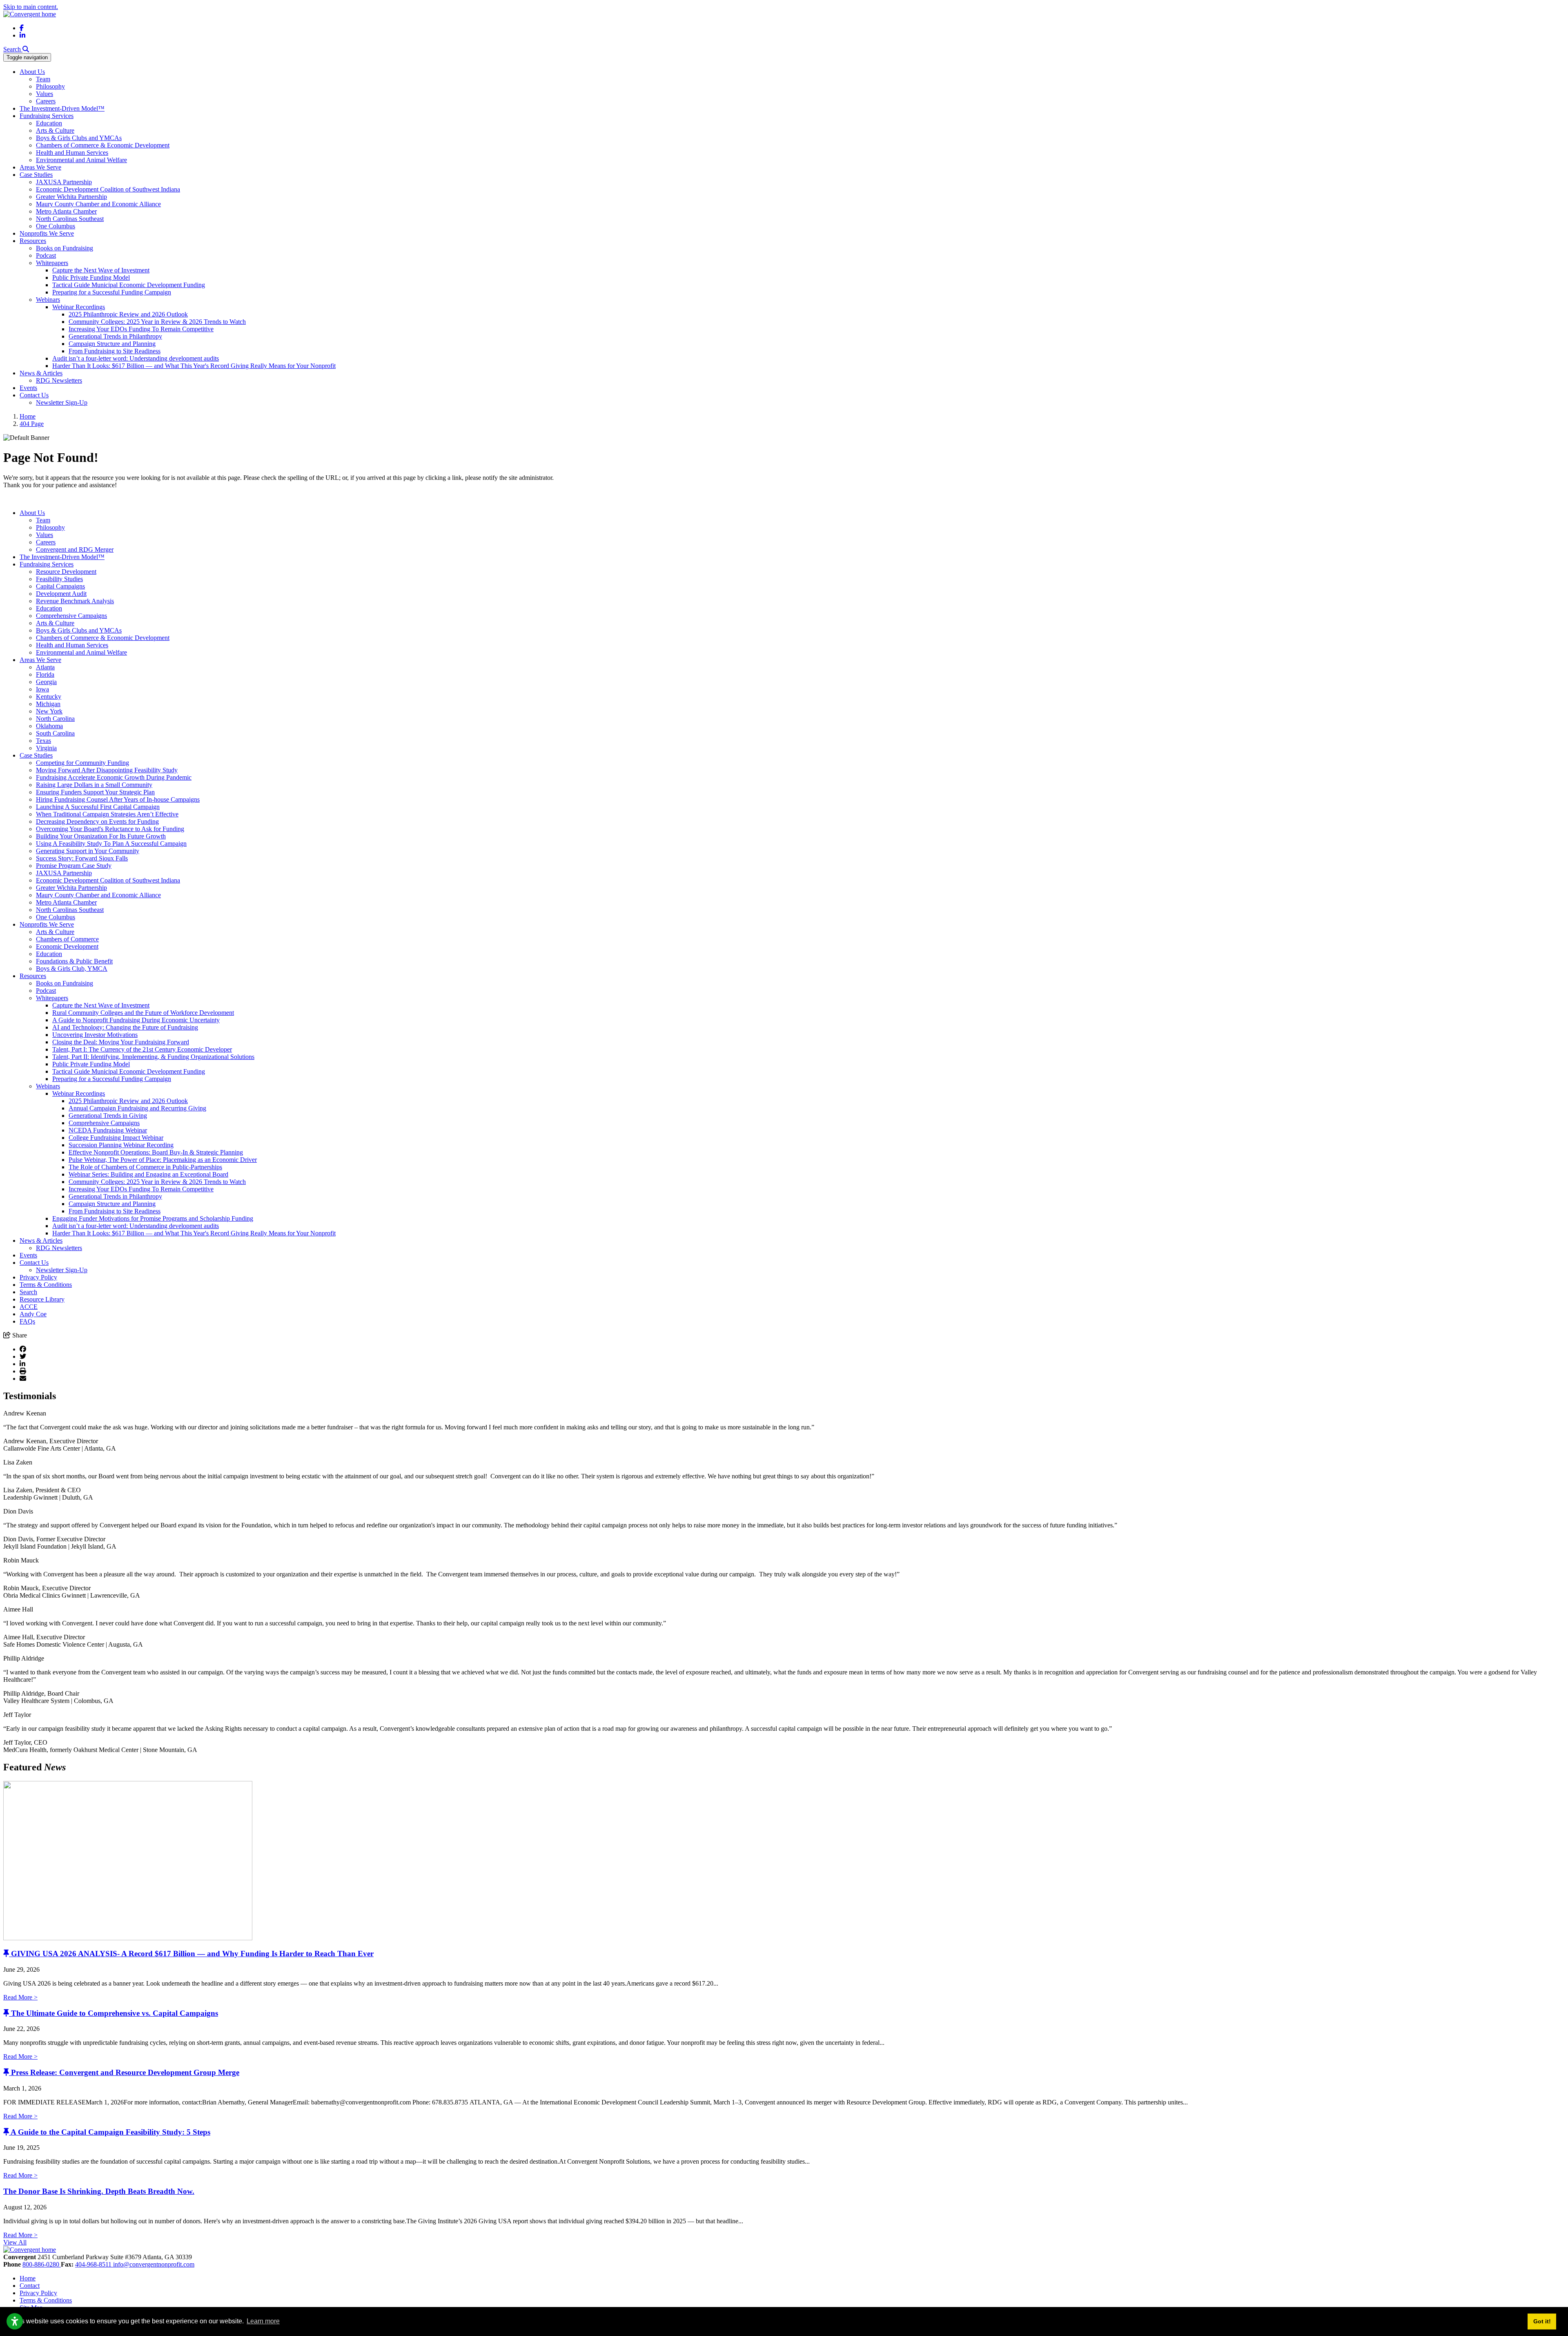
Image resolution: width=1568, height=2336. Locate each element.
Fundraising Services (47, 116)
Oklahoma (49, 726)
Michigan (48, 704)
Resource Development (66, 572)
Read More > (20, 1997)
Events (28, 388)
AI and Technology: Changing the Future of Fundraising (125, 1027)
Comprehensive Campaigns (71, 616)
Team (43, 79)
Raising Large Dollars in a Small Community (94, 785)
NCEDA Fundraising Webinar (108, 1130)
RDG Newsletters (59, 380)
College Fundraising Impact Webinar (116, 1138)
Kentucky (49, 697)
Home (28, 2278)
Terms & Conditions (46, 1285)
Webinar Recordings (79, 307)
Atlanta (45, 667)
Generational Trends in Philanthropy (115, 336)
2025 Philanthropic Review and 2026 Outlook (128, 314)
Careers (46, 101)
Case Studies (36, 175)
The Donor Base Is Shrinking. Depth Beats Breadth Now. (99, 2191)
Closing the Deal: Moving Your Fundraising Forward (121, 1042)
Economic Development (67, 946)
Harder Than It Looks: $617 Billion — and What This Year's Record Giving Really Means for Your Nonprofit (194, 366)
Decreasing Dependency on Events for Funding (97, 821)
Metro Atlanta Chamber (66, 211)
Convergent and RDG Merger (75, 549)
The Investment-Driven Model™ (62, 108)
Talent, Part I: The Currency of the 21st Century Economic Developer (142, 1049)
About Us (32, 72)
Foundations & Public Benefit (74, 961)
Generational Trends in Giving (108, 1116)
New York (49, 711)
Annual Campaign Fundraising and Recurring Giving (137, 1108)
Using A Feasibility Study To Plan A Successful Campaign (111, 844)
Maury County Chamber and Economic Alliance (98, 204)
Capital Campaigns (60, 586)
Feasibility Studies (59, 579)
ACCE (29, 1307)
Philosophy (50, 86)
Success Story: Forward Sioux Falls (82, 858)
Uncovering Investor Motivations (95, 1035)
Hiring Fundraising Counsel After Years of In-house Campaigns (118, 799)
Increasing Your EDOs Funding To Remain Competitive (141, 329)
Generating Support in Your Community (88, 851)
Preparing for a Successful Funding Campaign (112, 292)
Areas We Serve (40, 167)
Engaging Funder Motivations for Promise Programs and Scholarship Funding (153, 1218)
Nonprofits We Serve (47, 233)
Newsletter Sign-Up (62, 402)
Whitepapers (52, 263)
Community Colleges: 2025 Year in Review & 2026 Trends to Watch (157, 322)
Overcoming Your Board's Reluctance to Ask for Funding (110, 829)
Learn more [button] (263, 2321)
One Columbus (56, 226)
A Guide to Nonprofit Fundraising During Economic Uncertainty (136, 1020)
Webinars (48, 300)
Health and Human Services (72, 153)
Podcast (46, 255)
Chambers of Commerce (67, 939)
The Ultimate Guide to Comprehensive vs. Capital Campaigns (115, 2013)
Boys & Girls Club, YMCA (72, 969)
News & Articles (41, 373)
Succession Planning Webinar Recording (121, 1145)
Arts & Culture (55, 130)
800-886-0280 (42, 2264)
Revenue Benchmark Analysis (75, 601)
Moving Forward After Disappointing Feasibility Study (107, 770)
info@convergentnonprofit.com (154, 2264)
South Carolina (55, 733)
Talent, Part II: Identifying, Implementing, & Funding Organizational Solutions (153, 1057)
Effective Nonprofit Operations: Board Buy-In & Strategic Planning (156, 1152)
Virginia (46, 748)
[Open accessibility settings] (15, 2321)
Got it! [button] (1542, 2321)
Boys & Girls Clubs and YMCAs (79, 138)
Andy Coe (33, 1314)
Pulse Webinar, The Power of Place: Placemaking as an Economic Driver (163, 1160)
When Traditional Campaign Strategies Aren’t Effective (107, 814)
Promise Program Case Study (74, 866)
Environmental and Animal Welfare (81, 160)
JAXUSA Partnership (64, 182)
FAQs (27, 1321)
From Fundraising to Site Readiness (115, 351)
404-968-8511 (94, 2264)
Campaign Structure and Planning (112, 344)
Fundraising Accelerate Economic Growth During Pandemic (114, 777)
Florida (45, 674)
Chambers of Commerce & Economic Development (103, 145)
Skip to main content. (31, 7)
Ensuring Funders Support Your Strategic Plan (95, 792)
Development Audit (61, 594)
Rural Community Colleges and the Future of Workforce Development (143, 1013)
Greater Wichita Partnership (71, 197)
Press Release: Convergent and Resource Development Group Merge (125, 2072)
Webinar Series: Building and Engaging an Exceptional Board (148, 1174)
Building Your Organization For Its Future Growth (101, 836)
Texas (43, 741)
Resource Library (42, 1299)
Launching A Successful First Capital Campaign (98, 807)
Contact (30, 2286)
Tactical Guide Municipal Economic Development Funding (129, 285)
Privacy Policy (38, 1277)
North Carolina (55, 719)
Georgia (46, 682)
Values (45, 94)
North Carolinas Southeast (70, 219)
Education (49, 123)
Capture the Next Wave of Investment (101, 270)
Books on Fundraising (65, 248)
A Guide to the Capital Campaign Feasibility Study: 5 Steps (110, 2132)
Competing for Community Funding (82, 763)
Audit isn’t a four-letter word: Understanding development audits (136, 358)
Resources (33, 241)
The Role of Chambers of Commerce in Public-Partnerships (145, 1167)
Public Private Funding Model (91, 278)
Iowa (42, 689)
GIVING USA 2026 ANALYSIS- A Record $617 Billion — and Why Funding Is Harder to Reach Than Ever (192, 1954)
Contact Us (34, 395)
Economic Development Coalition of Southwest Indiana (108, 189)
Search (28, 1292)
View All (15, 2242)
